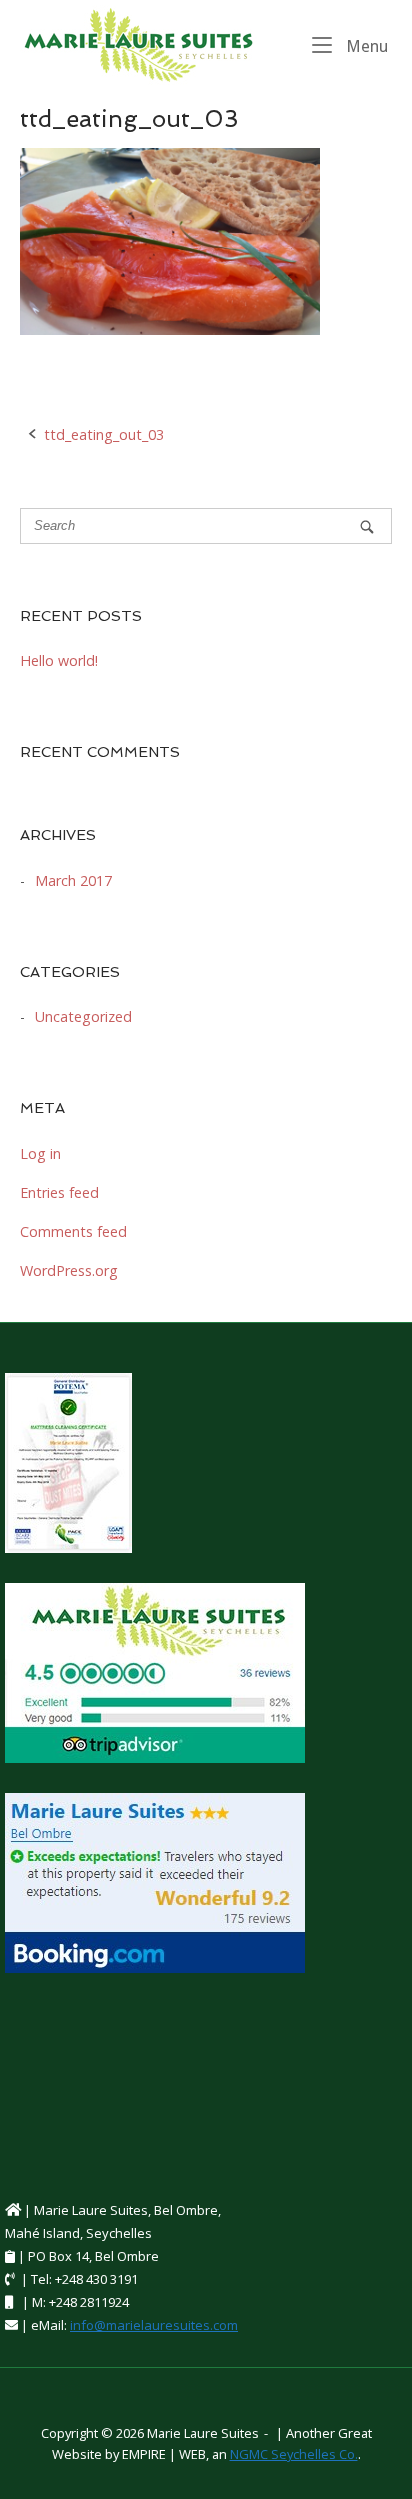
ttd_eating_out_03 (104, 434)
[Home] (138, 43)
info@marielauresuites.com (154, 2325)
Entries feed (59, 1192)
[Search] (367, 526)
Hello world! (59, 660)
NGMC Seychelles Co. (294, 2454)
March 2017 (73, 880)
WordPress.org (69, 1270)
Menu (365, 46)
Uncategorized (83, 1016)
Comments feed (73, 1231)
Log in (40, 1153)
